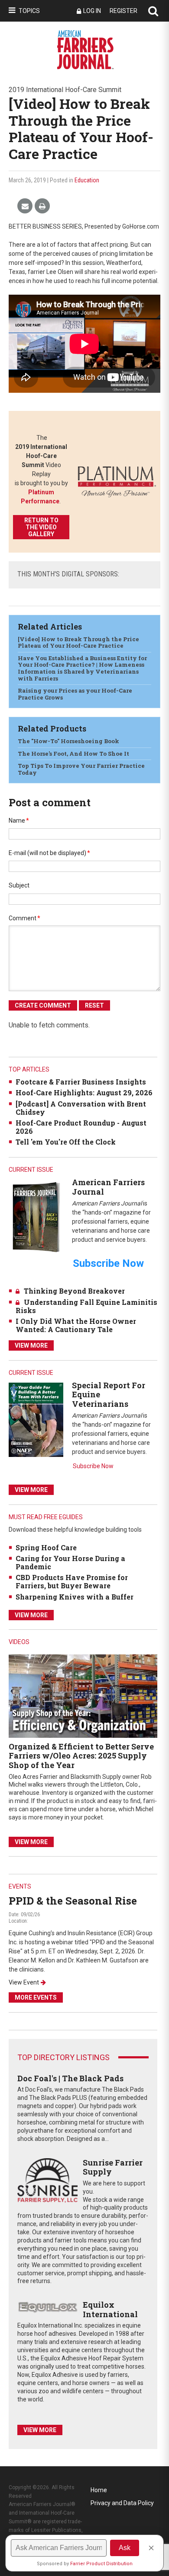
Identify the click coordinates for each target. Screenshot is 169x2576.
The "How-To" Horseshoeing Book (68, 741)
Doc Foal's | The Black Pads (70, 2078)
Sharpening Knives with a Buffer (75, 1597)
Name (19, 821)
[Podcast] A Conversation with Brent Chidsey (81, 1108)
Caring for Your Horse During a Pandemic (70, 1562)
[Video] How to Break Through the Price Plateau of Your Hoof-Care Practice (78, 642)
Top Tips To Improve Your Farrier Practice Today (81, 769)
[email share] (25, 206)
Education (87, 180)
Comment (24, 918)
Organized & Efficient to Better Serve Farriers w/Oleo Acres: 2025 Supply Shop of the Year (81, 1756)
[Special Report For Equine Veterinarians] (36, 1419)
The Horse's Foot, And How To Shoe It (73, 754)
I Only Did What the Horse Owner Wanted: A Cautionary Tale (76, 1325)
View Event (24, 1982)
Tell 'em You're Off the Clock (66, 1142)
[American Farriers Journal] (36, 1217)
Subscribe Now (93, 1466)
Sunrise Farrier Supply (113, 2167)
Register (123, 11)
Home (99, 2490)
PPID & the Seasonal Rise (73, 1901)
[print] (42, 206)
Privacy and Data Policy (122, 2503)
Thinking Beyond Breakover (74, 1291)
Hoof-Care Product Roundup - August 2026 (81, 1127)
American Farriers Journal (108, 1187)
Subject (19, 885)
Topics (29, 11)
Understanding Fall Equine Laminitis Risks (86, 1306)
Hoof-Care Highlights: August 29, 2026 (84, 1092)
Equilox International (110, 2309)
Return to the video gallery (41, 527)
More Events (36, 1997)
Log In (92, 11)
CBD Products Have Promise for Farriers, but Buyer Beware (72, 1581)
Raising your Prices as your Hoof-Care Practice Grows (75, 694)
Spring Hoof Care (46, 1547)
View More (31, 1345)
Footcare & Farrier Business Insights (81, 1082)
